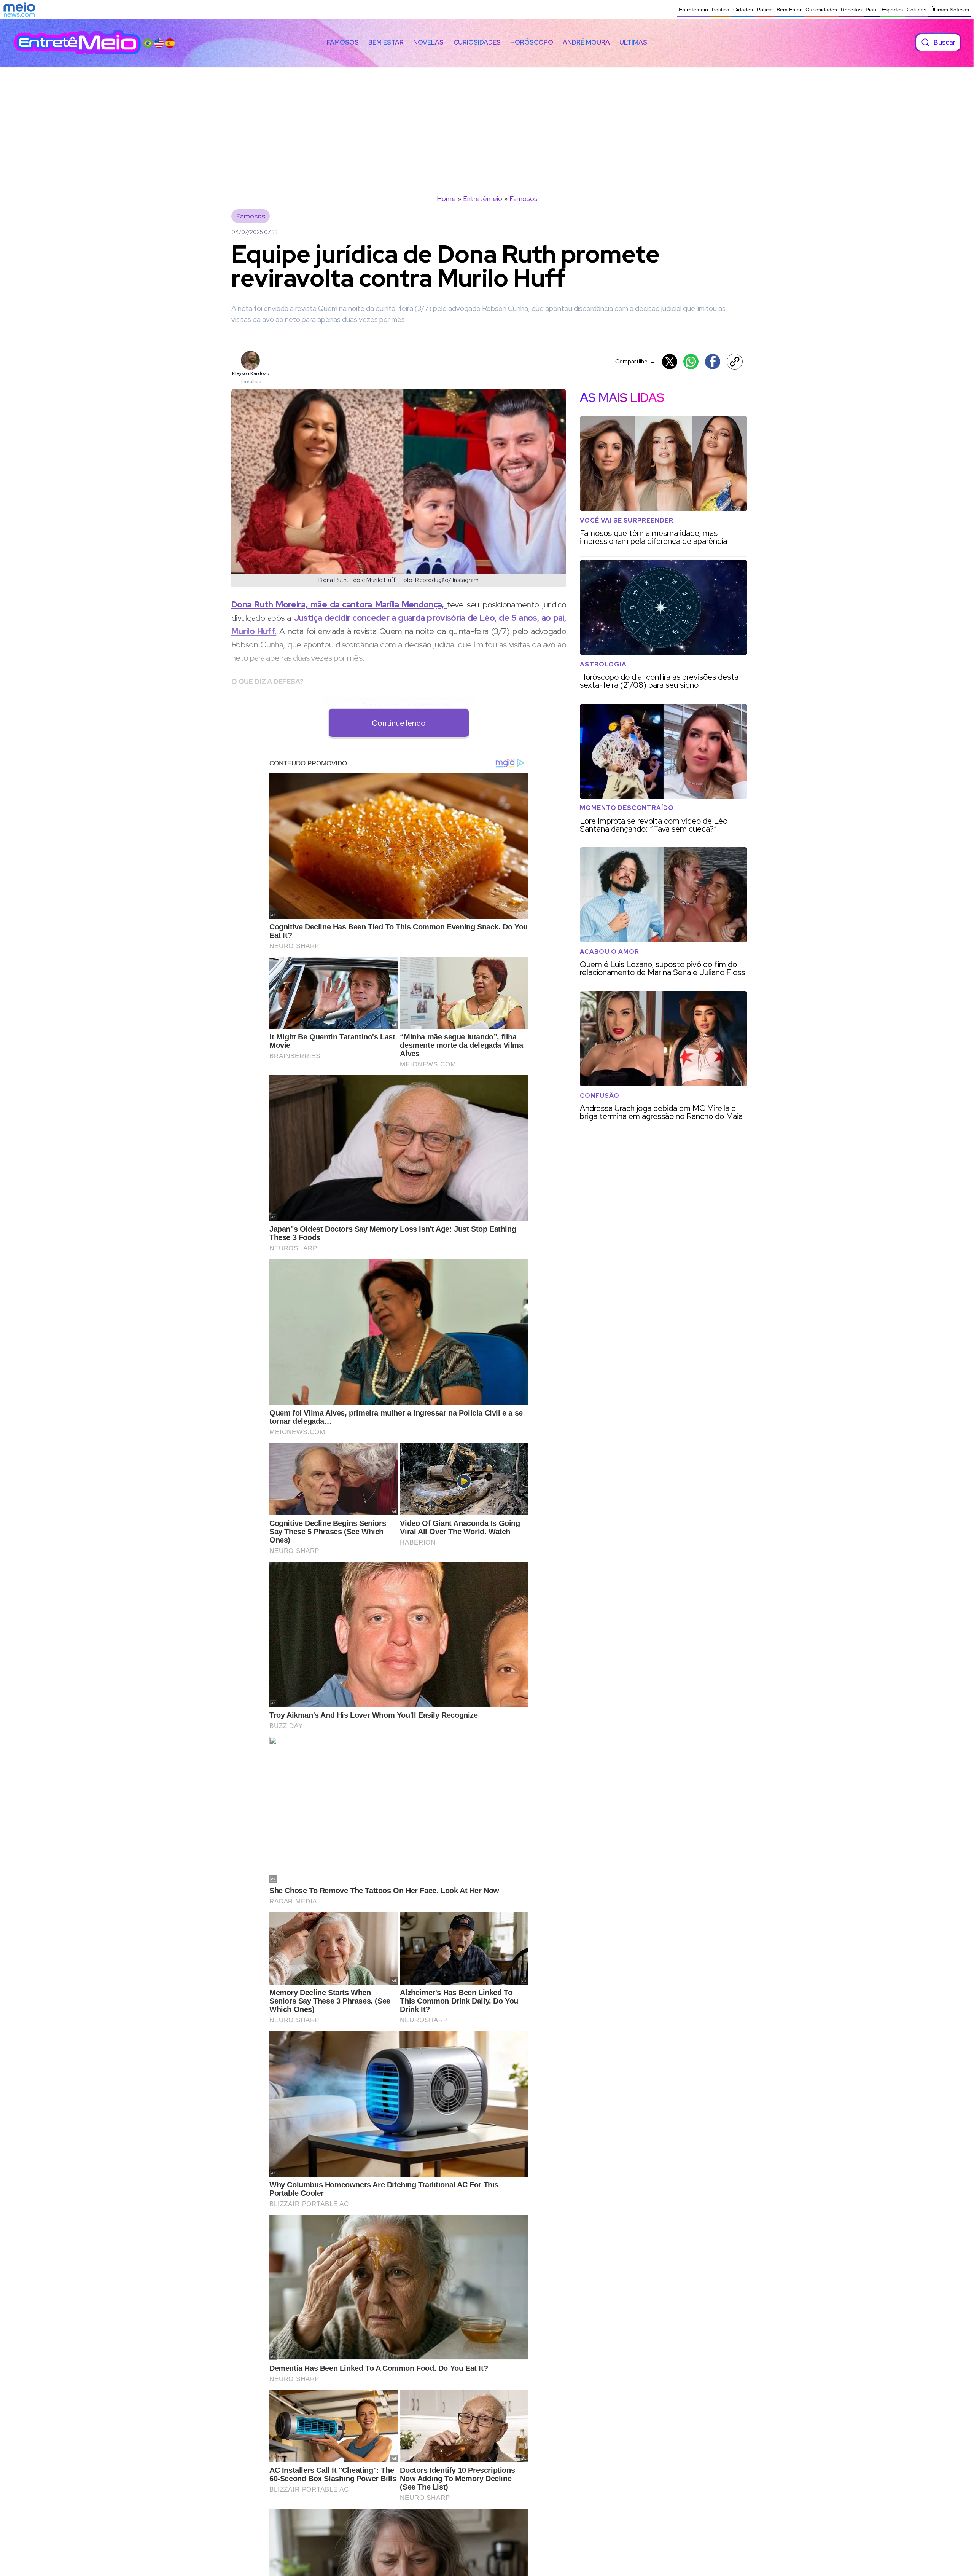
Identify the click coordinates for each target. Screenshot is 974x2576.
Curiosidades (821, 10)
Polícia (765, 10)
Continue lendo (399, 723)
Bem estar (386, 42)
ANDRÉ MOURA (586, 42)
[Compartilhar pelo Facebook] (713, 362)
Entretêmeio (693, 10)
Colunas (917, 10)
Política (721, 10)
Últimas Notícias (950, 10)
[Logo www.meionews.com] (19, 10)
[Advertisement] (487, 124)
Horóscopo (532, 42)
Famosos (343, 42)
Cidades (743, 10)
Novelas (428, 42)
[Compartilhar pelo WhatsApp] (691, 362)
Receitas (851, 10)
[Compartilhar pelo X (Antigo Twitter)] (670, 362)
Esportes (892, 10)
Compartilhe (635, 361)
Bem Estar (789, 10)
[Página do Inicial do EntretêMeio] (78, 42)
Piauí (872, 10)
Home (446, 198)
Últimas (633, 42)
